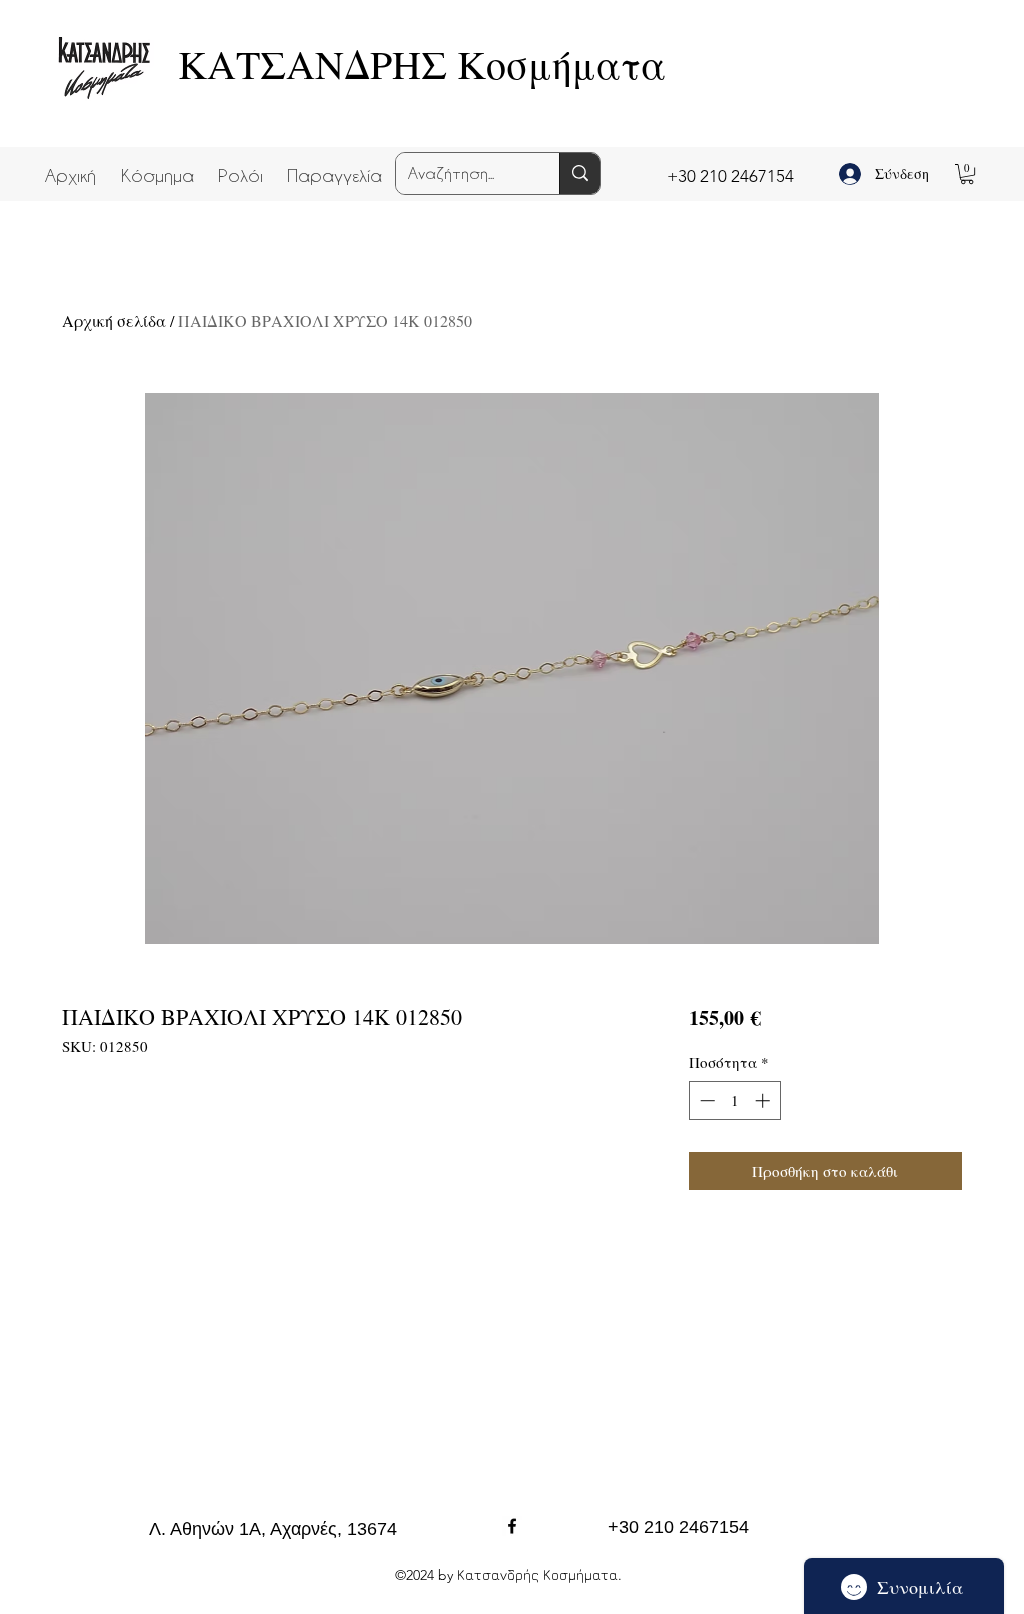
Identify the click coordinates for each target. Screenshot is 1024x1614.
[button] (157, 166)
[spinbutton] (734, 1100)
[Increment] (764, 1100)
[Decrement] (705, 1100)
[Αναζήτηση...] (579, 173)
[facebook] (512, 1526)
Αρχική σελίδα (114, 320)
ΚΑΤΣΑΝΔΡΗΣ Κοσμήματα (422, 63)
